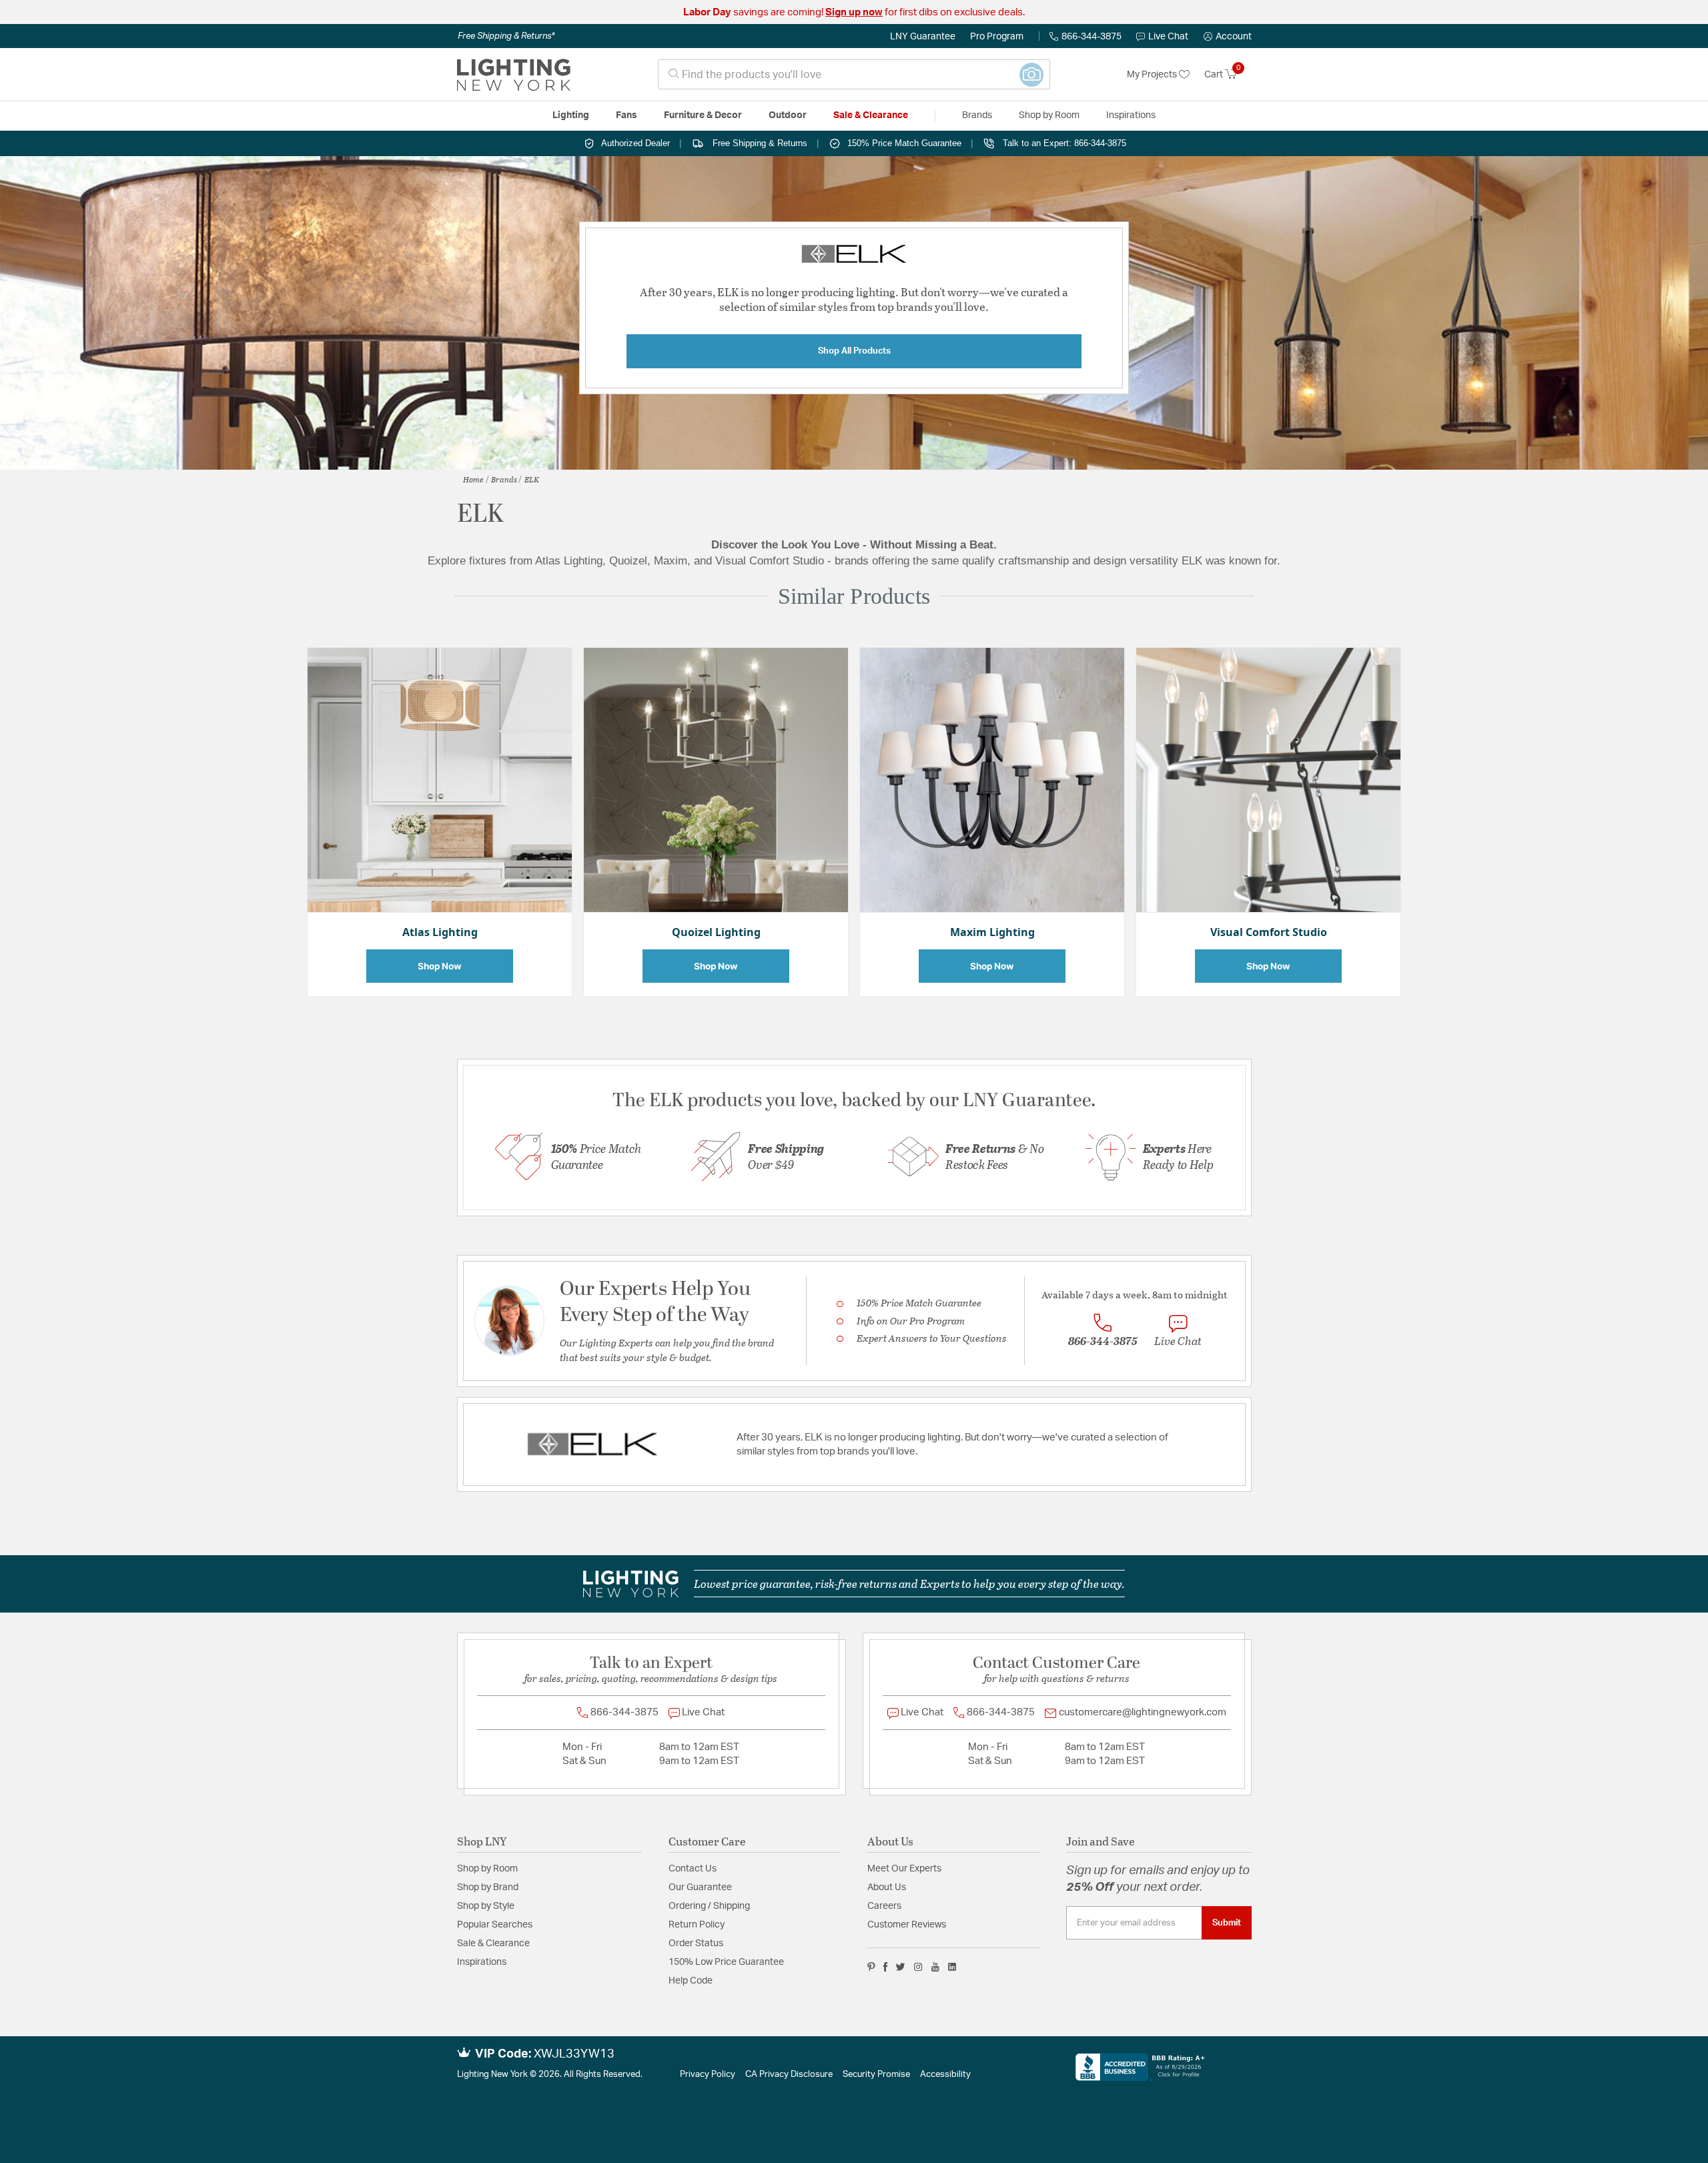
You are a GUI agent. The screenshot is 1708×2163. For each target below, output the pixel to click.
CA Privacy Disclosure (789, 2075)
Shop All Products (854, 351)
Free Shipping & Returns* (506, 36)
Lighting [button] (571, 115)
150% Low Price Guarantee (726, 1962)
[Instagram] (918, 1967)
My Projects (1153, 75)
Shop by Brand (488, 1887)
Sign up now (854, 12)
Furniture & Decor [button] (703, 115)
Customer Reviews (907, 1925)
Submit (1227, 1923)
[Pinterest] (871, 1967)
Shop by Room (487, 1869)
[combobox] (854, 74)
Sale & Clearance (493, 1943)
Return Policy (697, 1925)
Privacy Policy (708, 2075)
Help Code (691, 1981)
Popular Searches (495, 1925)
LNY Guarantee (923, 37)
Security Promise (876, 2075)
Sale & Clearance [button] (871, 115)
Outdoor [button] (788, 115)
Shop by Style (486, 1906)
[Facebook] (885, 1967)
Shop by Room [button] (1049, 115)
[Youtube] (935, 1967)
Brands (504, 479)
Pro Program (997, 37)
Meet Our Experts (904, 1869)
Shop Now (440, 966)
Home (473, 479)
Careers (884, 1906)
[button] (1228, 37)
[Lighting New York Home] (514, 75)
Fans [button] (626, 115)
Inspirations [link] (1131, 115)
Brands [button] (977, 115)
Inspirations (482, 1962)
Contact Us (693, 1869)
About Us (887, 1887)
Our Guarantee (700, 1887)
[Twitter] (900, 1967)
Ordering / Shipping (709, 1906)
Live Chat (1168, 37)
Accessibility (945, 2075)
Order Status (696, 1943)
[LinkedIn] (952, 1967)
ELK (532, 479)
